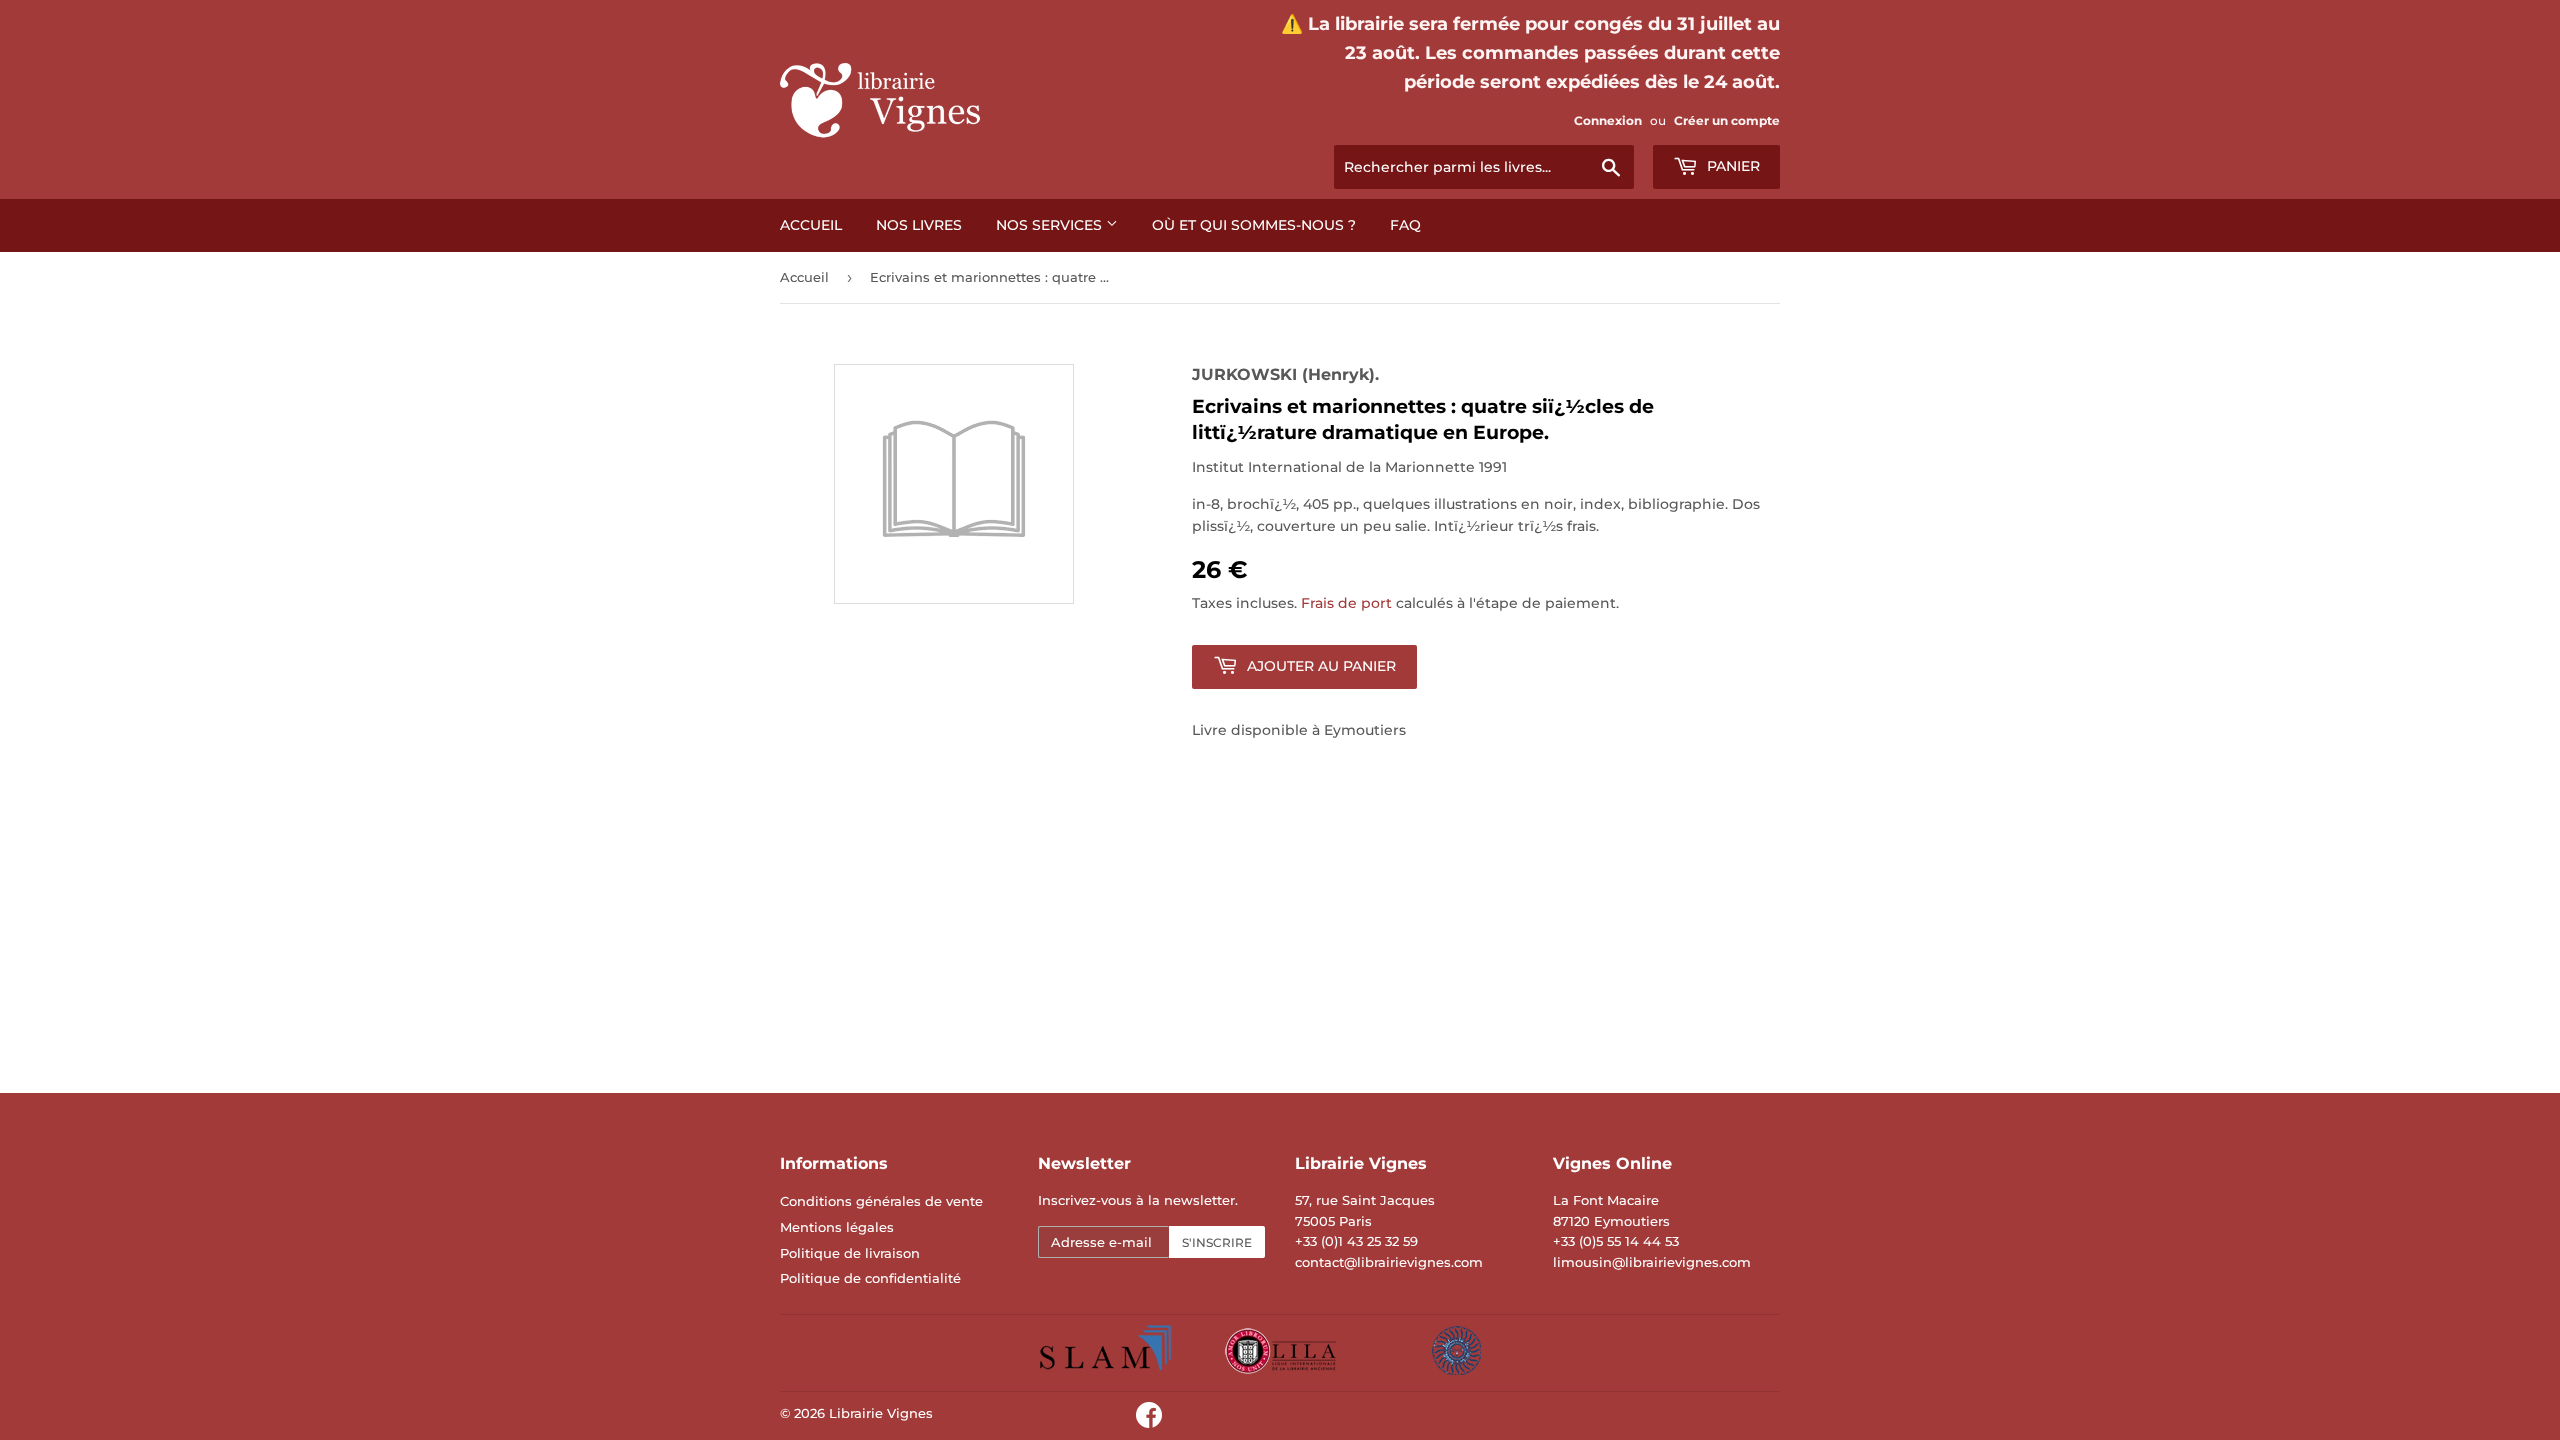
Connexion (1608, 120)
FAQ (1405, 225)
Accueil (811, 225)
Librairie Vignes (881, 1413)
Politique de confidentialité (870, 1278)
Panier (1731, 166)
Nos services (1051, 225)
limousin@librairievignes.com (1652, 1262)
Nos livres (919, 225)
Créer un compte (1727, 120)
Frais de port (1346, 603)
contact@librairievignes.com (1389, 1262)
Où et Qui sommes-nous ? (1254, 225)
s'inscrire (1217, 1242)
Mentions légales (837, 1227)
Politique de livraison (850, 1253)
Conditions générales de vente (881, 1201)
